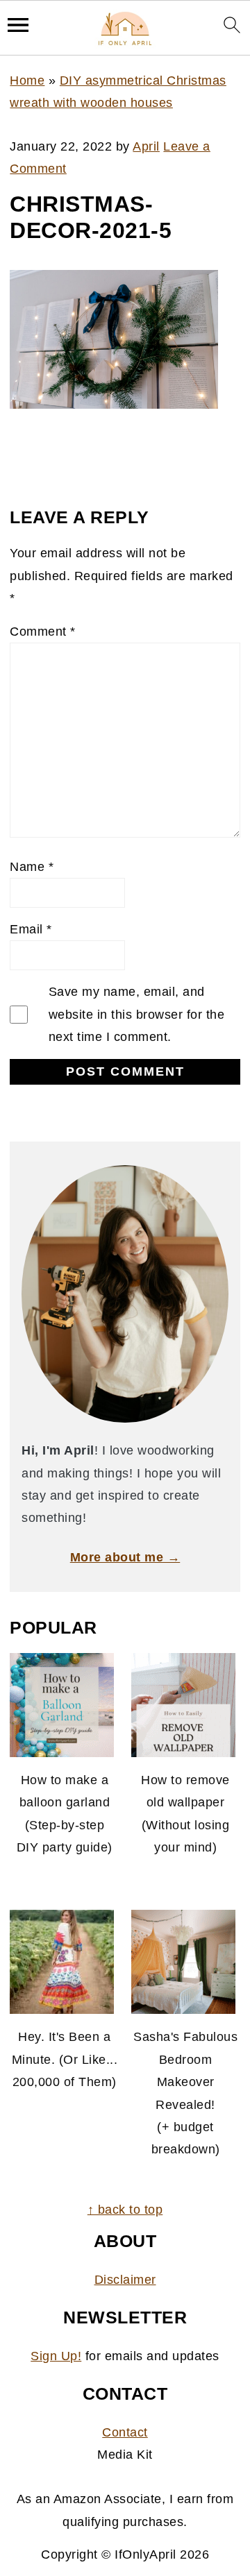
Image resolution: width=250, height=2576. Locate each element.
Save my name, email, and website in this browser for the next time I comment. (137, 1014)
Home (27, 80)
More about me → (125, 1557)
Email (31, 929)
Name (32, 867)
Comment (43, 632)
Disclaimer (125, 2280)
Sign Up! (56, 2356)
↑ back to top (125, 2210)
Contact (125, 2432)
